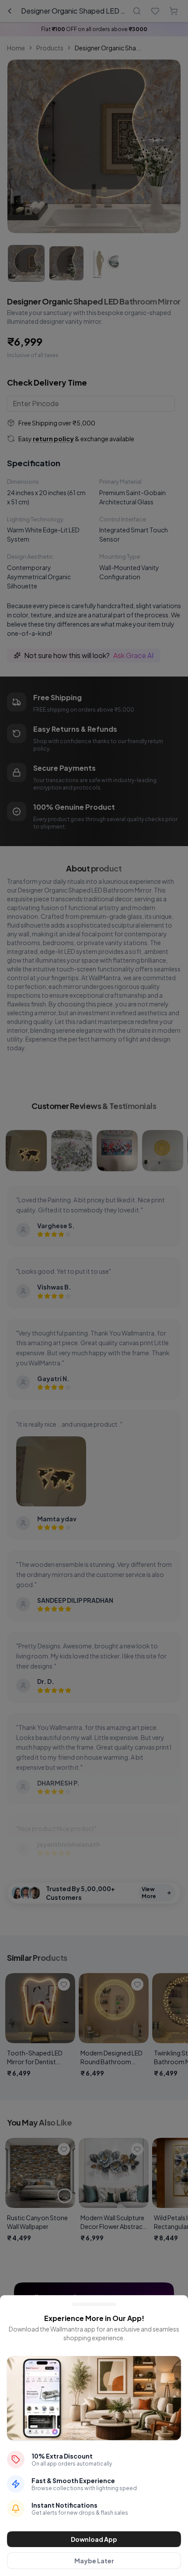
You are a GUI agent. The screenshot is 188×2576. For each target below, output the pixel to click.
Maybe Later (94, 2561)
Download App (94, 2539)
